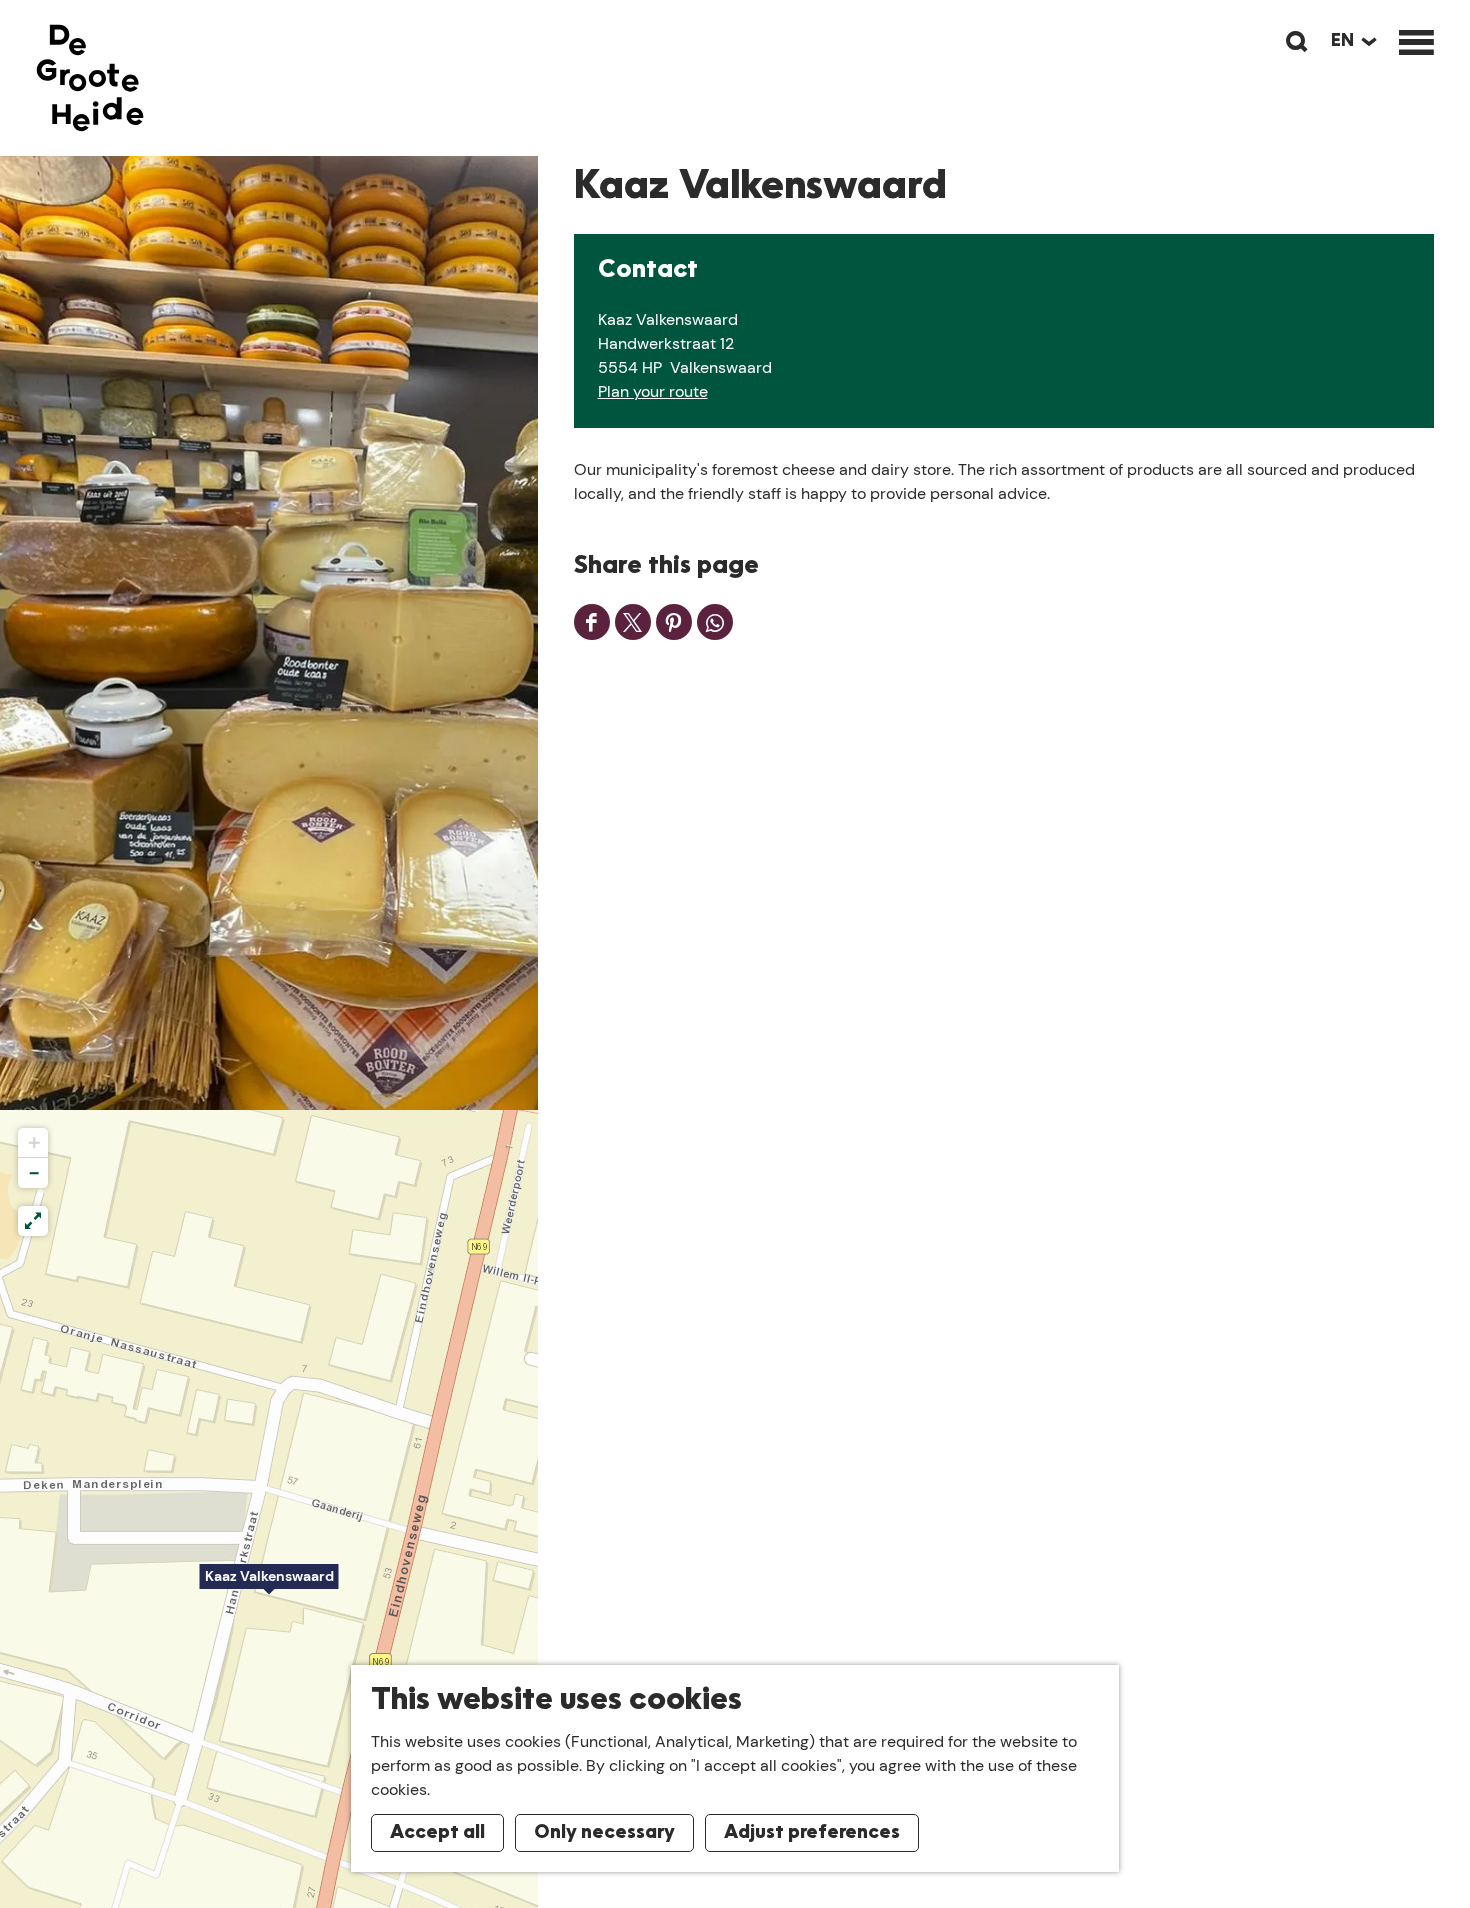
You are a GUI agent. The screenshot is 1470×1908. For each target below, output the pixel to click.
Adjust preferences (812, 1833)
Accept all (437, 1833)
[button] (269, 1587)
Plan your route (653, 391)
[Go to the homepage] (90, 78)
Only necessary (604, 1833)
